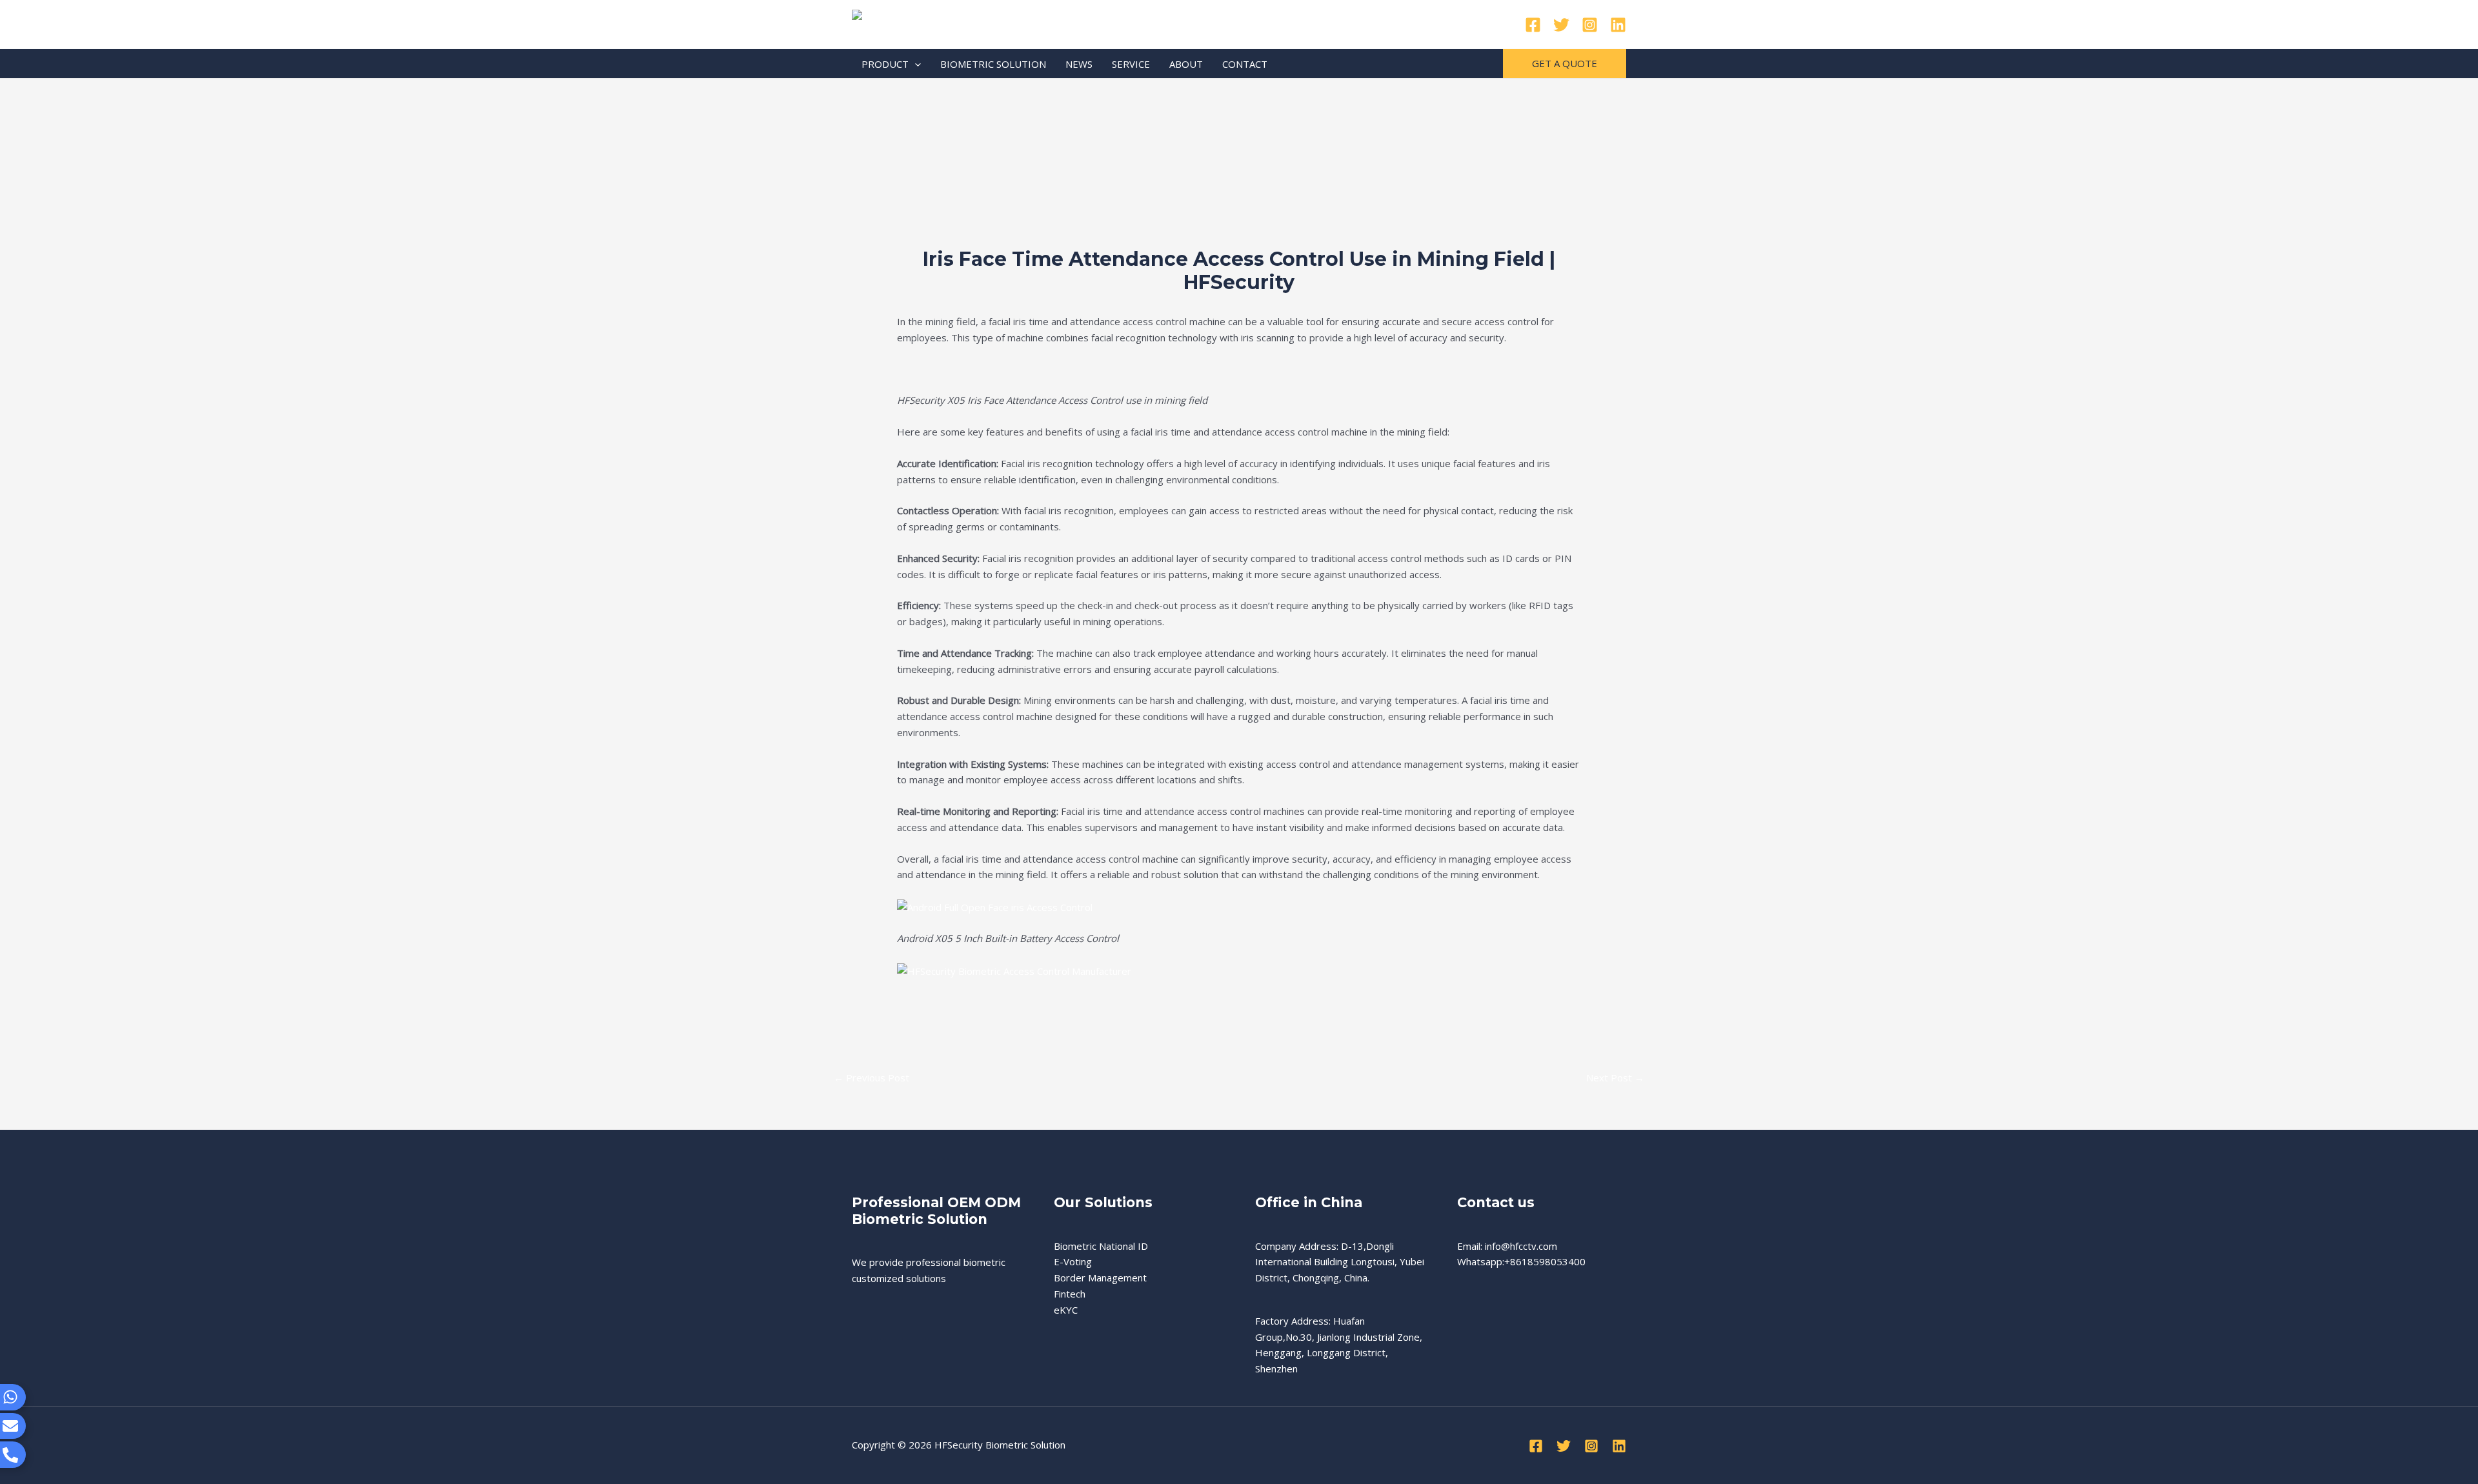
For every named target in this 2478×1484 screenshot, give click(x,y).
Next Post (1615, 1078)
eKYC (1066, 1310)
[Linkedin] (1618, 25)
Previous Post (871, 1078)
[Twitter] (1561, 25)
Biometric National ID (1101, 1246)
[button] (915, 64)
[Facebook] (1533, 25)
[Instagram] (1590, 25)
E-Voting (1073, 1261)
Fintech (1070, 1294)
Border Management (1100, 1278)
